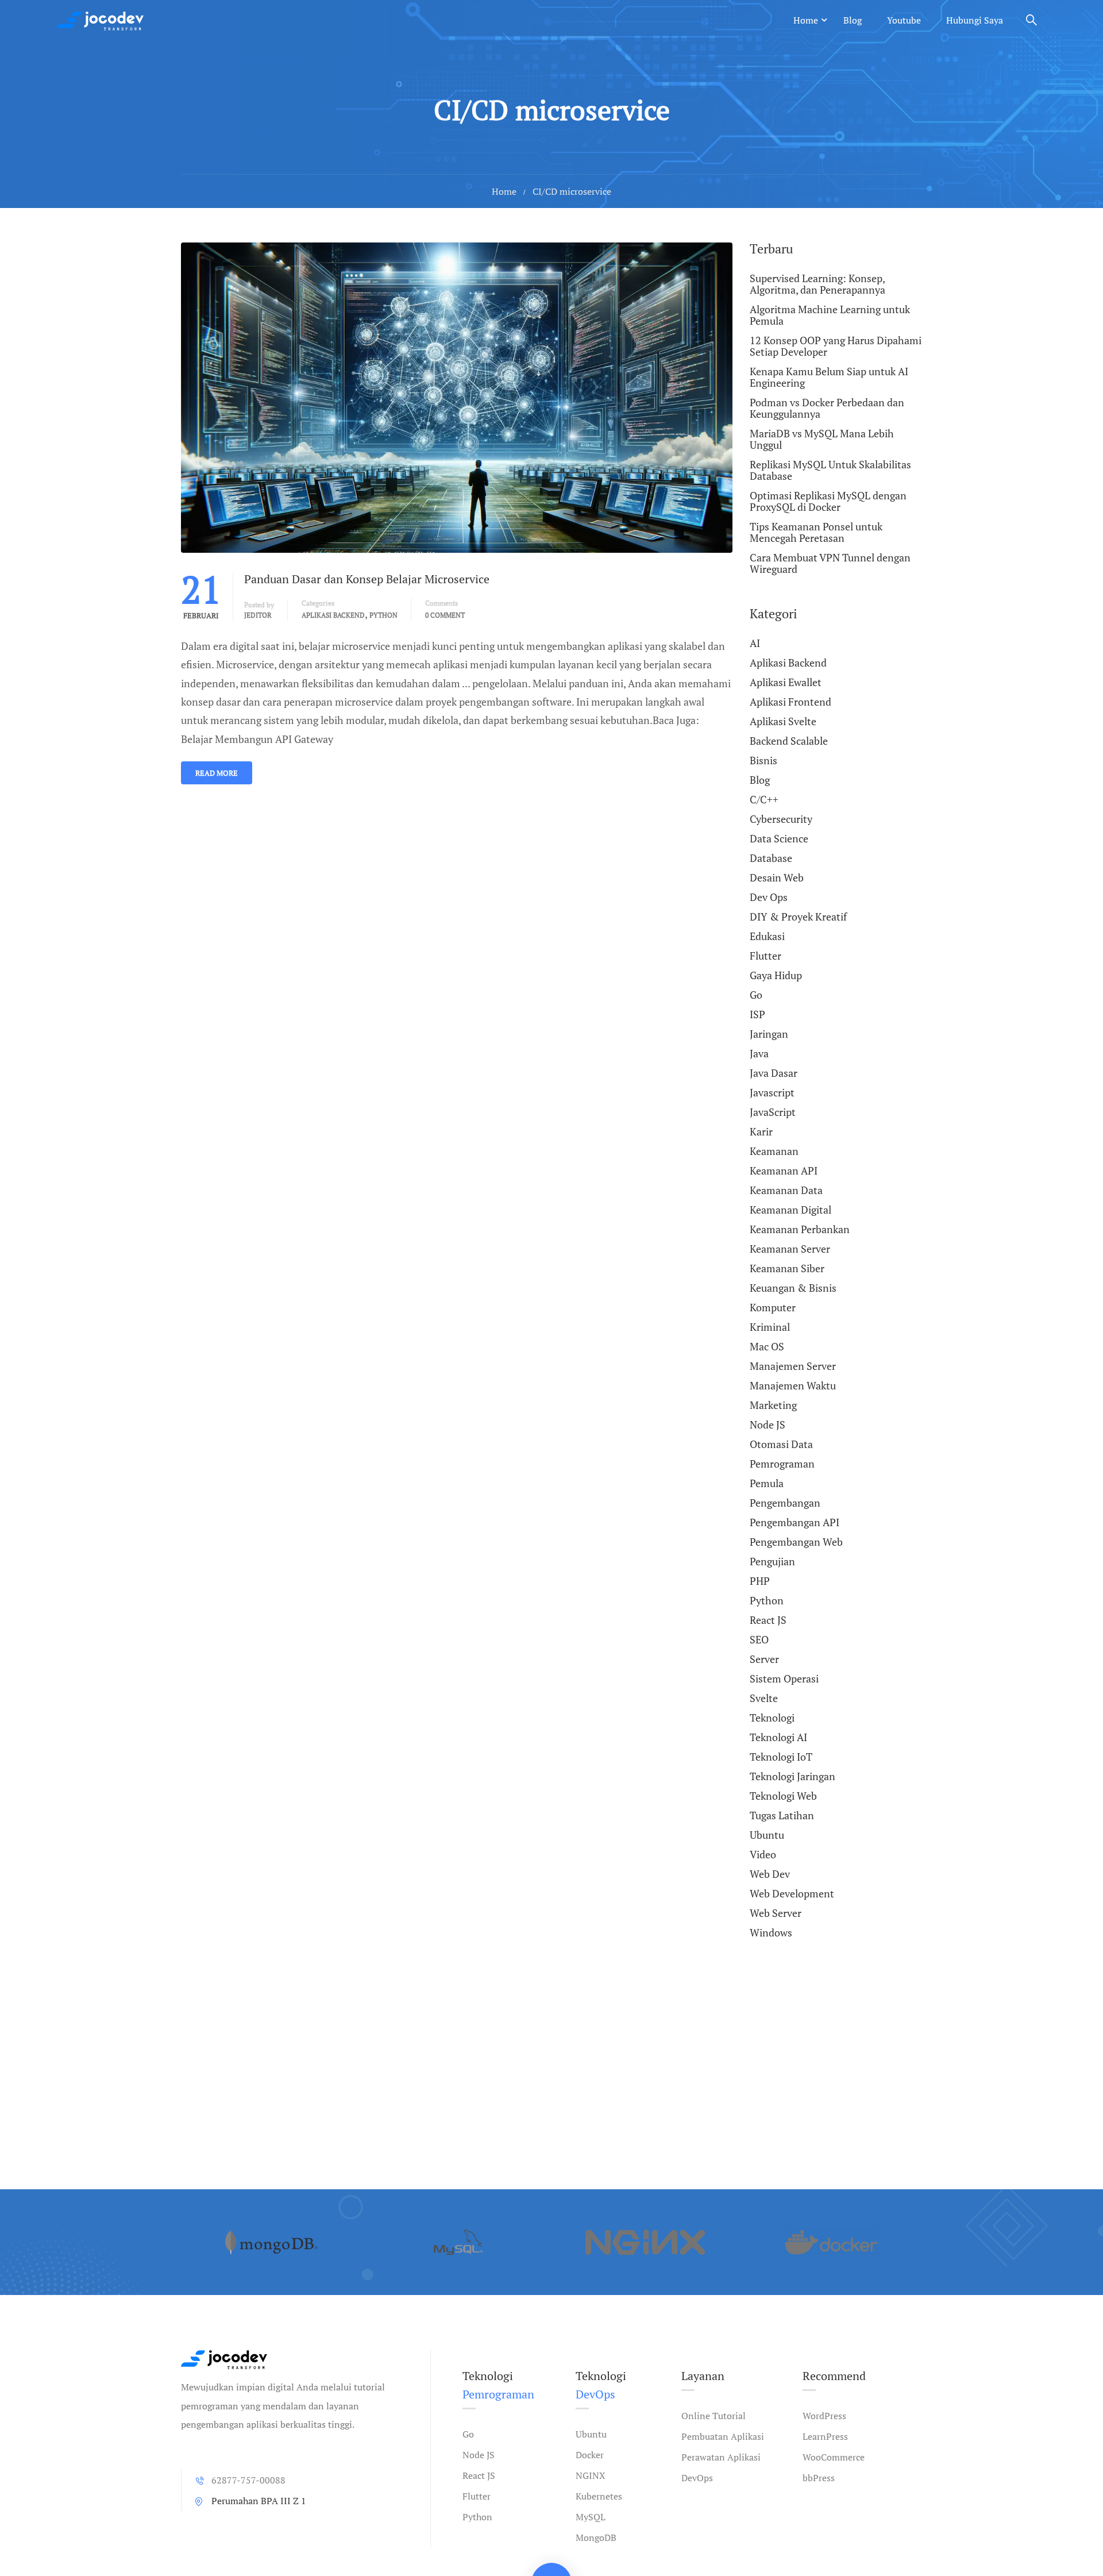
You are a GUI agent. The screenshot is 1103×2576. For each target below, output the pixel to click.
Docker (590, 2455)
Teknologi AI (778, 1737)
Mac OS (767, 1346)
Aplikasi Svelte (783, 721)
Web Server (776, 1913)
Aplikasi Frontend (790, 702)
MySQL (591, 2517)
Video (763, 1854)
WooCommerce (834, 2457)
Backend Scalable (789, 741)
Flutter (765, 956)
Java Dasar (774, 1073)
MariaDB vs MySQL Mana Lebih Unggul (822, 439)
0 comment (445, 615)
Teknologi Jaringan (792, 1776)
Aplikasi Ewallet (786, 682)
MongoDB (596, 2538)
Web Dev (770, 1874)
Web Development (792, 1893)
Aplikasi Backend (333, 615)
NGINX (591, 2475)
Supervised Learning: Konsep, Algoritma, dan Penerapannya (817, 284)
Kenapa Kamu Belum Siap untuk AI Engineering (829, 377)
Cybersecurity (781, 819)
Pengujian (772, 1561)
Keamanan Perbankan (800, 1229)
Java (759, 1053)
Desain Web (777, 877)
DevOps (697, 2478)
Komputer (773, 1307)
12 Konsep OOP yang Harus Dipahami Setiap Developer (836, 346)
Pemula (767, 1483)
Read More (217, 773)
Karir (761, 1131)
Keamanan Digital (790, 1210)
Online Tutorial (714, 2416)
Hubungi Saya (975, 20)
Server (764, 1659)
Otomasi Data (781, 1444)
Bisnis (763, 760)
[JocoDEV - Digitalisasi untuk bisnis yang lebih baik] (101, 20)
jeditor (258, 615)
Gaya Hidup (776, 975)
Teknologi (772, 1718)
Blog (853, 20)
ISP (757, 1014)
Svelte (764, 1698)
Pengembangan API (795, 1522)
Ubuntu (767, 1835)
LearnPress (825, 2436)
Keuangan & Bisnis (793, 1288)
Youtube (904, 20)
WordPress (824, 2416)
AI (755, 644)
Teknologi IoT (781, 1757)
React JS (768, 1620)
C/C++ (764, 799)
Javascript (772, 1092)
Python (383, 615)
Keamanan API (784, 1170)
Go (756, 995)
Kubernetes (599, 2496)
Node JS (768, 1424)
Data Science (779, 838)
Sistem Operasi (784, 1678)
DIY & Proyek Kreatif (798, 917)
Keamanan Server (790, 1249)
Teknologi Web (783, 1796)
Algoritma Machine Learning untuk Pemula (830, 315)
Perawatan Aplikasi (721, 2457)
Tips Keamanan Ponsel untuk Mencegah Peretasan (816, 532)
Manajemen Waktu (793, 1385)
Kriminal (770, 1327)
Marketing (773, 1405)
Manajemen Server (793, 1366)
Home (806, 20)
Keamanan (774, 1151)
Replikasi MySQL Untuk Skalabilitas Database (830, 470)
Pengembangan (785, 1503)
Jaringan (769, 1034)
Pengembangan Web (796, 1542)
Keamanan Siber (787, 1268)
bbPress (819, 2478)
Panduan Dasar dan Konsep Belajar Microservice (367, 579)
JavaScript (773, 1112)
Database (771, 858)
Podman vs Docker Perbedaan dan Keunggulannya (827, 408)
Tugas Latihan (782, 1815)
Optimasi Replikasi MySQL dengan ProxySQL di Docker (828, 501)
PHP (760, 1581)
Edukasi (767, 936)
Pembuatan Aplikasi (723, 2436)
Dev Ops (769, 897)
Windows (771, 1932)
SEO (759, 1639)
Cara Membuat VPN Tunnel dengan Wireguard (830, 563)
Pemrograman (782, 1464)
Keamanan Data (786, 1190)
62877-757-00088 (248, 2480)
